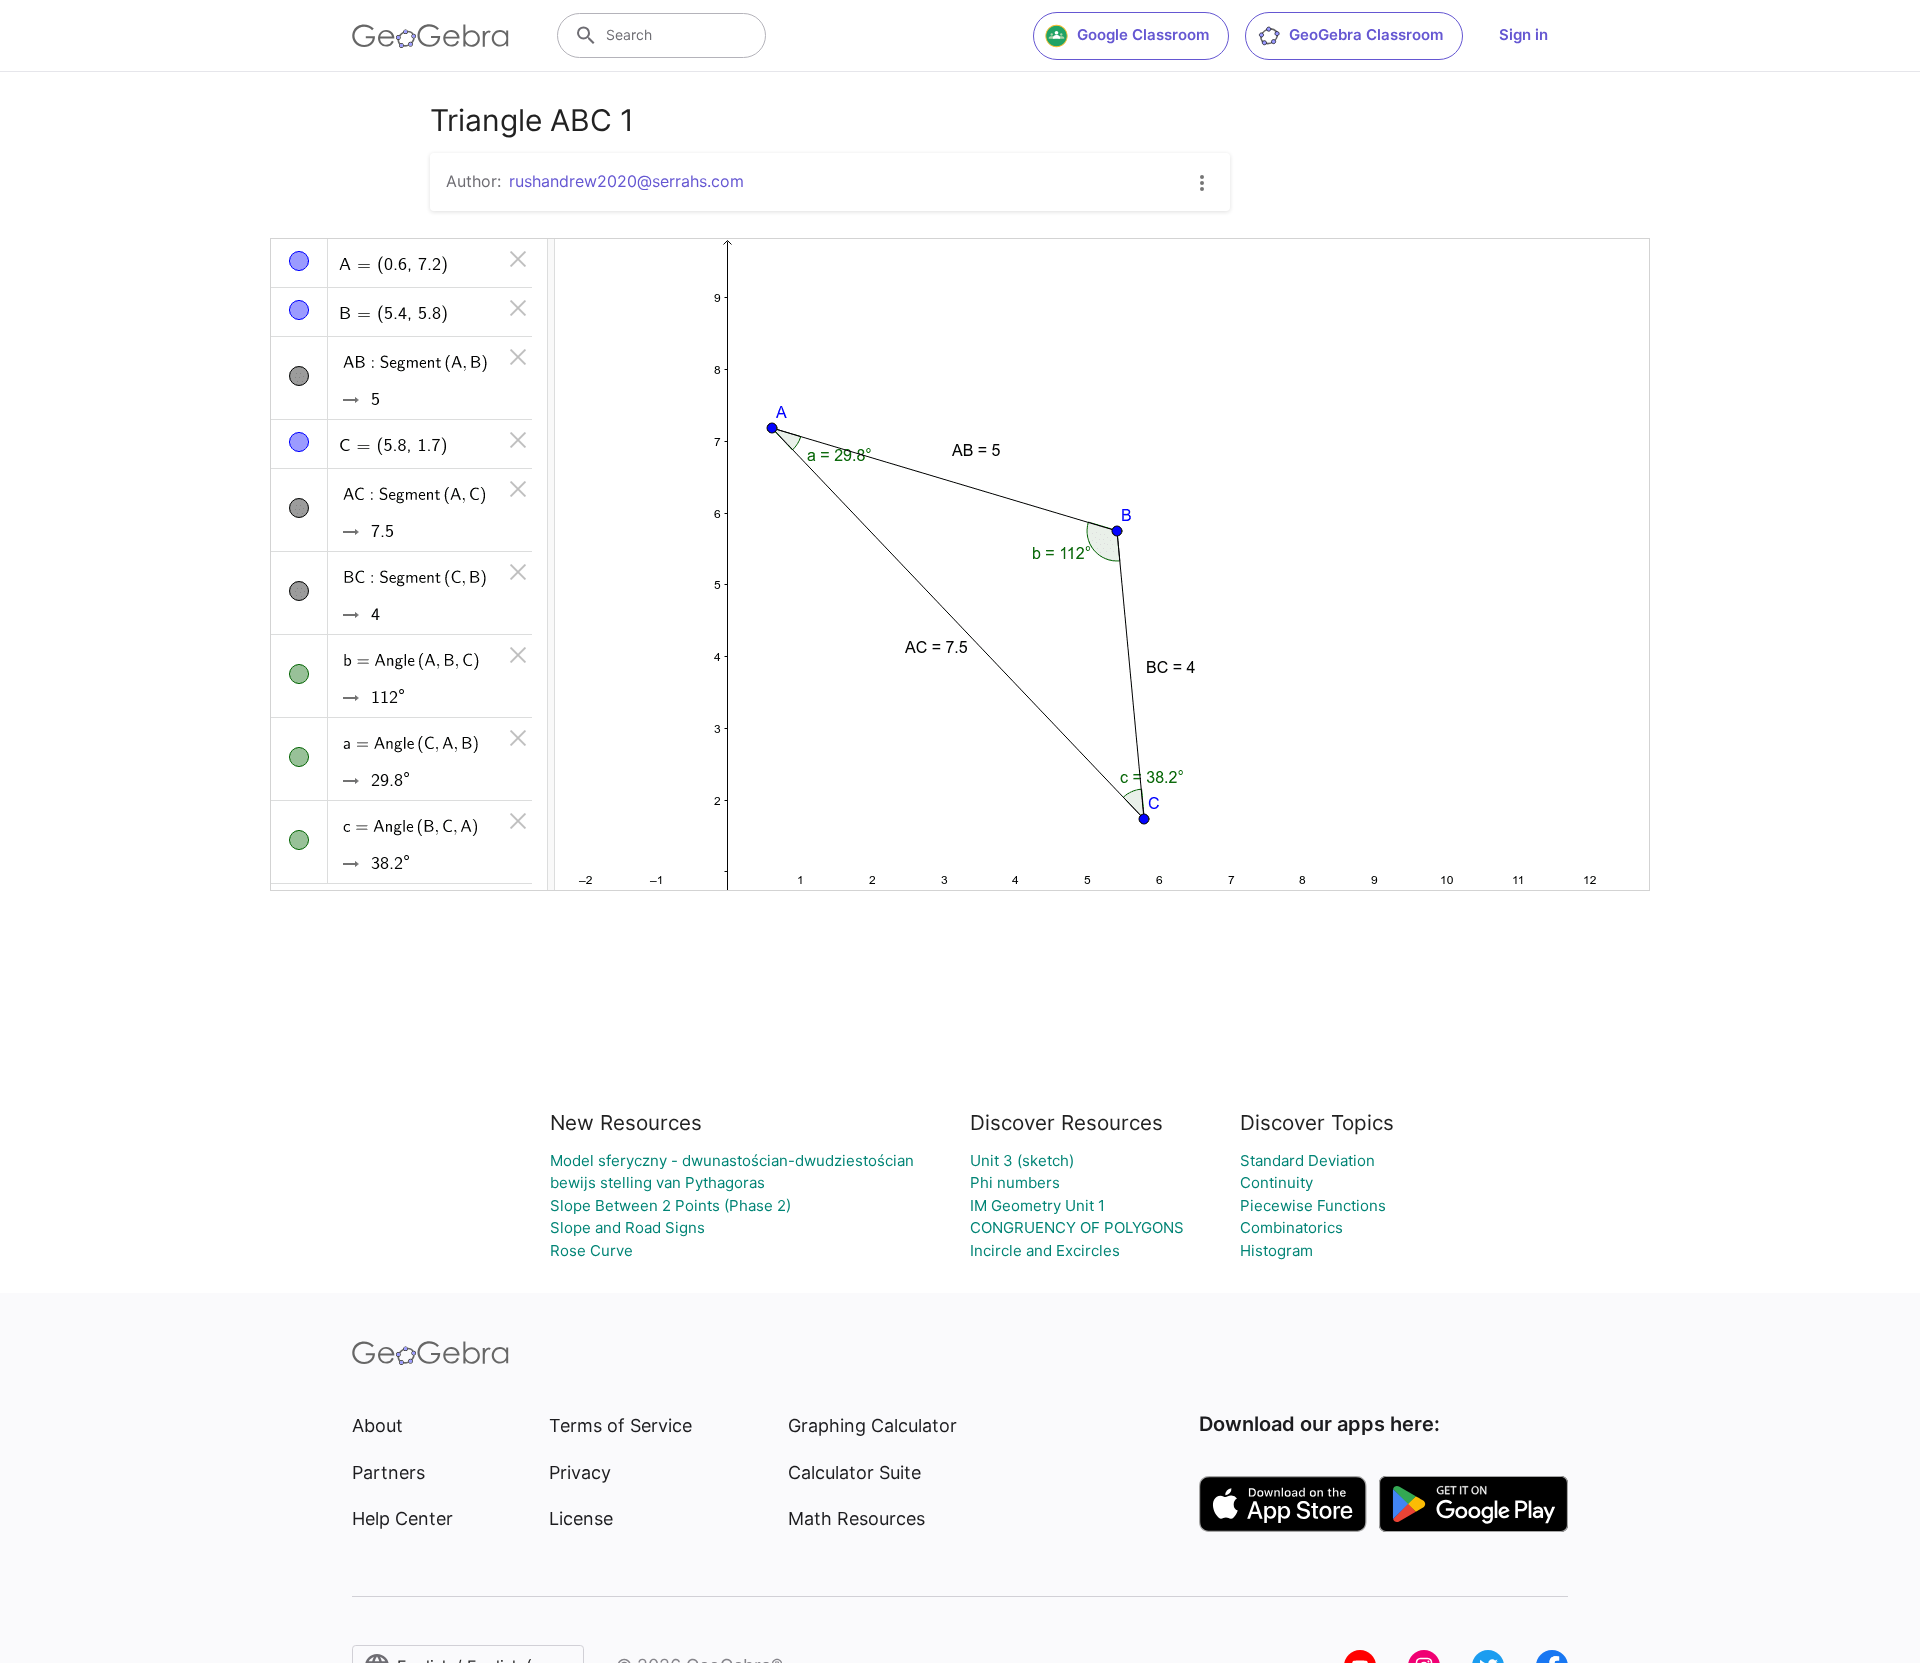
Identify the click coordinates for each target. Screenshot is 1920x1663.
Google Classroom (1143, 34)
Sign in (1523, 34)
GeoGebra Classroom (1366, 34)
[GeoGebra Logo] (430, 36)
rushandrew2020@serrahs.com (626, 181)
